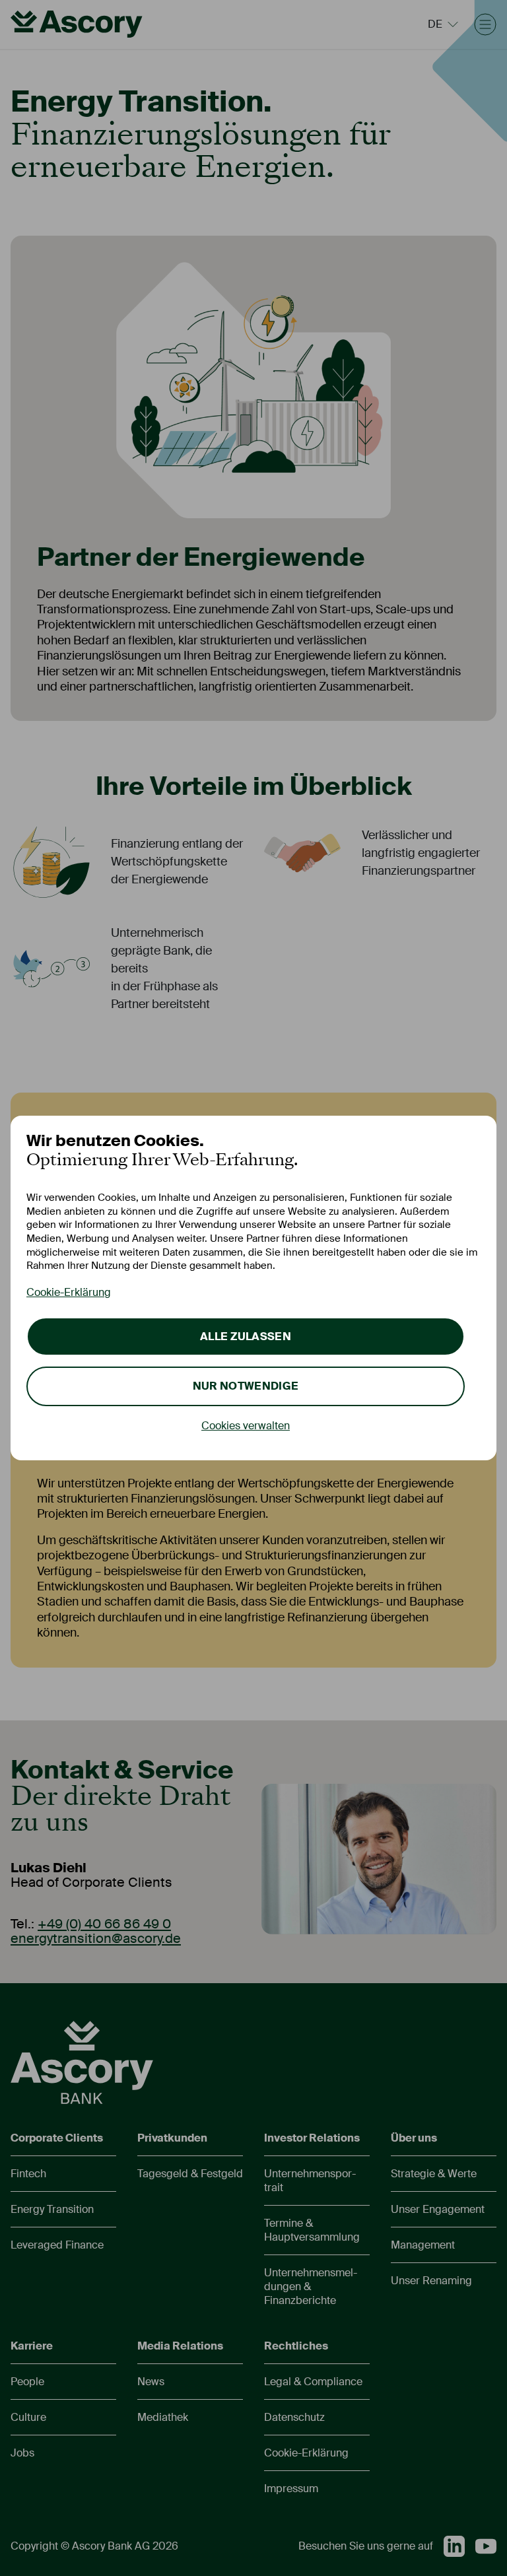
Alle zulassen (246, 1337)
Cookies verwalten (246, 1426)
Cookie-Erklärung (69, 1292)
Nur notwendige (246, 1386)
